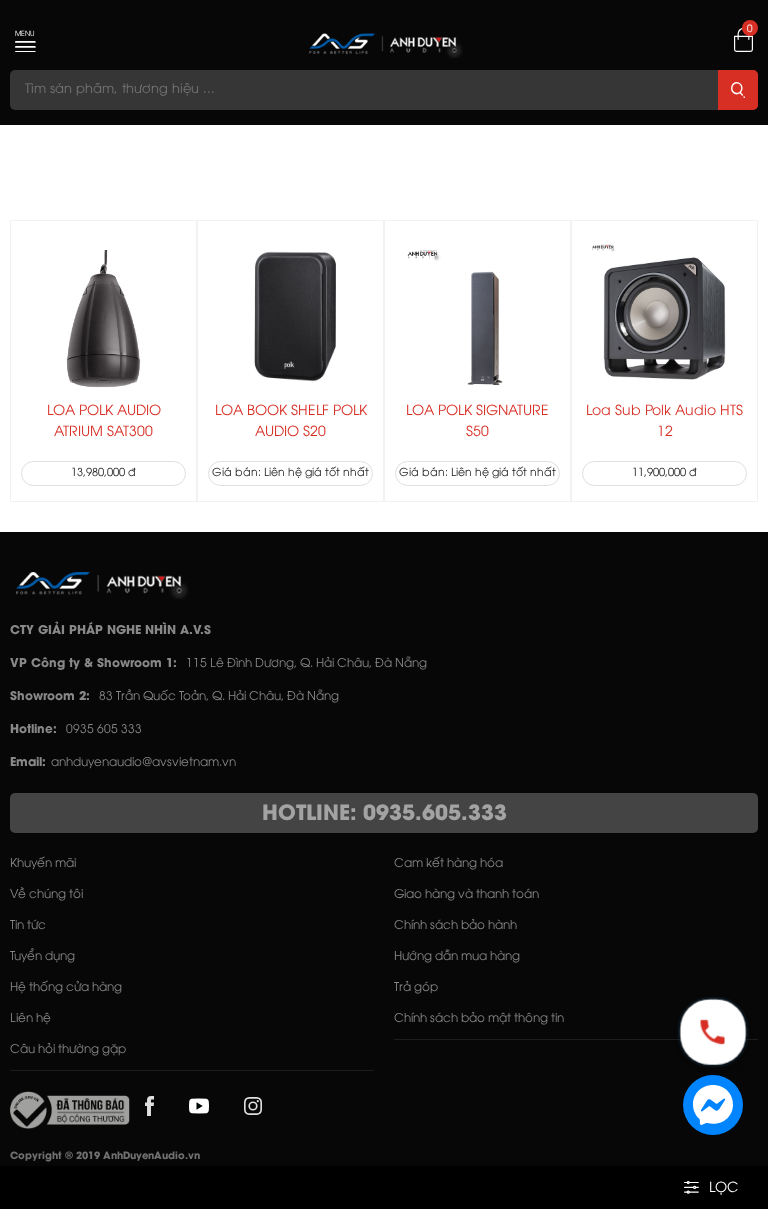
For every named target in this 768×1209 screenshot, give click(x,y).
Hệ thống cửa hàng (66, 987)
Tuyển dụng (42, 956)
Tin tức (28, 925)
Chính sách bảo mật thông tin (479, 1018)
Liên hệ (30, 1018)
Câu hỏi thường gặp (68, 1049)
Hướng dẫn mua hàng (457, 956)
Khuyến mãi (43, 863)
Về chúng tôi (46, 894)
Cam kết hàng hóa (448, 863)
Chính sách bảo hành (455, 925)
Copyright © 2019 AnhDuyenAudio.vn (105, 1156)
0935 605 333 (104, 729)
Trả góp (416, 987)
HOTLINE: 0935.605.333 (384, 814)
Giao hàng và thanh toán (466, 894)
